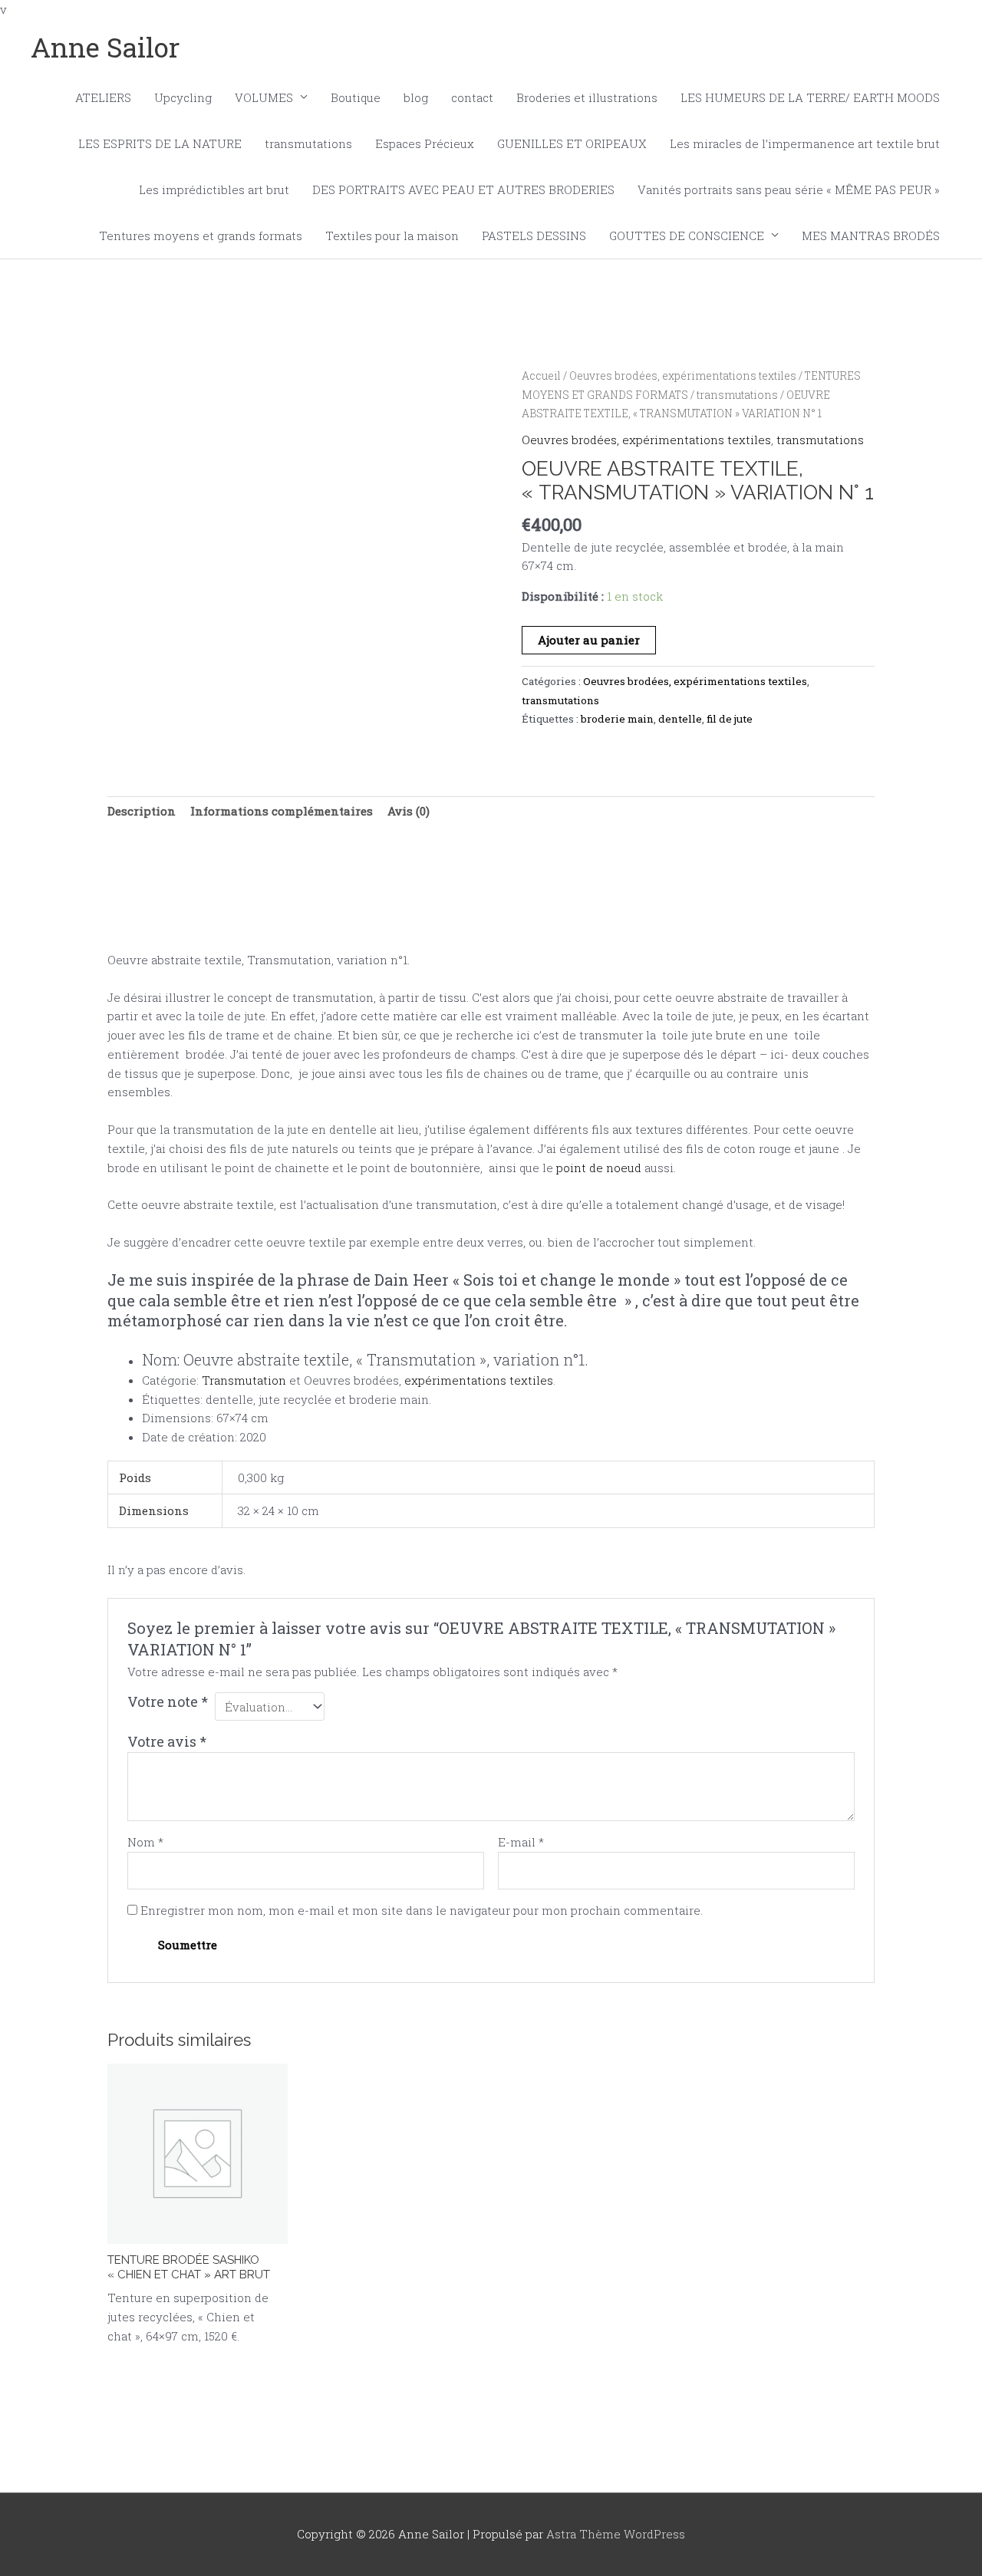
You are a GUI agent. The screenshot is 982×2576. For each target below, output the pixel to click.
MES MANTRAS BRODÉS (871, 236)
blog (416, 97)
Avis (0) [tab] (409, 811)
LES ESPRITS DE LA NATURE (160, 143)
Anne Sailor (105, 47)
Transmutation (244, 1380)
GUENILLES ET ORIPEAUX (572, 143)
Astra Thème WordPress (616, 2534)
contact (472, 97)
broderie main (617, 719)
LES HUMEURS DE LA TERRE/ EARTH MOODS (810, 97)
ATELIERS (103, 97)
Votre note (168, 1701)
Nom (145, 1842)
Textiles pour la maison (392, 236)
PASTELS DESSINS (534, 236)
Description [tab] (142, 811)
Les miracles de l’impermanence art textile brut (805, 143)
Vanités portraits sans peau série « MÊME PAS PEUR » (789, 189)
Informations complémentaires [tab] (282, 811)
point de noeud (599, 1168)
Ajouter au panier (589, 640)
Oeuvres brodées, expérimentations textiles (683, 376)
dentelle (680, 719)
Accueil (541, 376)
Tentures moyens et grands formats (201, 236)
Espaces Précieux (425, 143)
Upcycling (183, 97)
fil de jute (730, 719)
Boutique (356, 97)
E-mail (521, 1842)
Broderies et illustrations (587, 97)
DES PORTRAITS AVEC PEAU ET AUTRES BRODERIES (463, 189)
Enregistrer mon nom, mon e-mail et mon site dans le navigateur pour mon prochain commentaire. (422, 1910)
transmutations (308, 143)
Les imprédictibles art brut (214, 189)
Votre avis (167, 1741)
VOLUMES (264, 97)
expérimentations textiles (479, 1380)
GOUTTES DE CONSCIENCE (687, 236)
